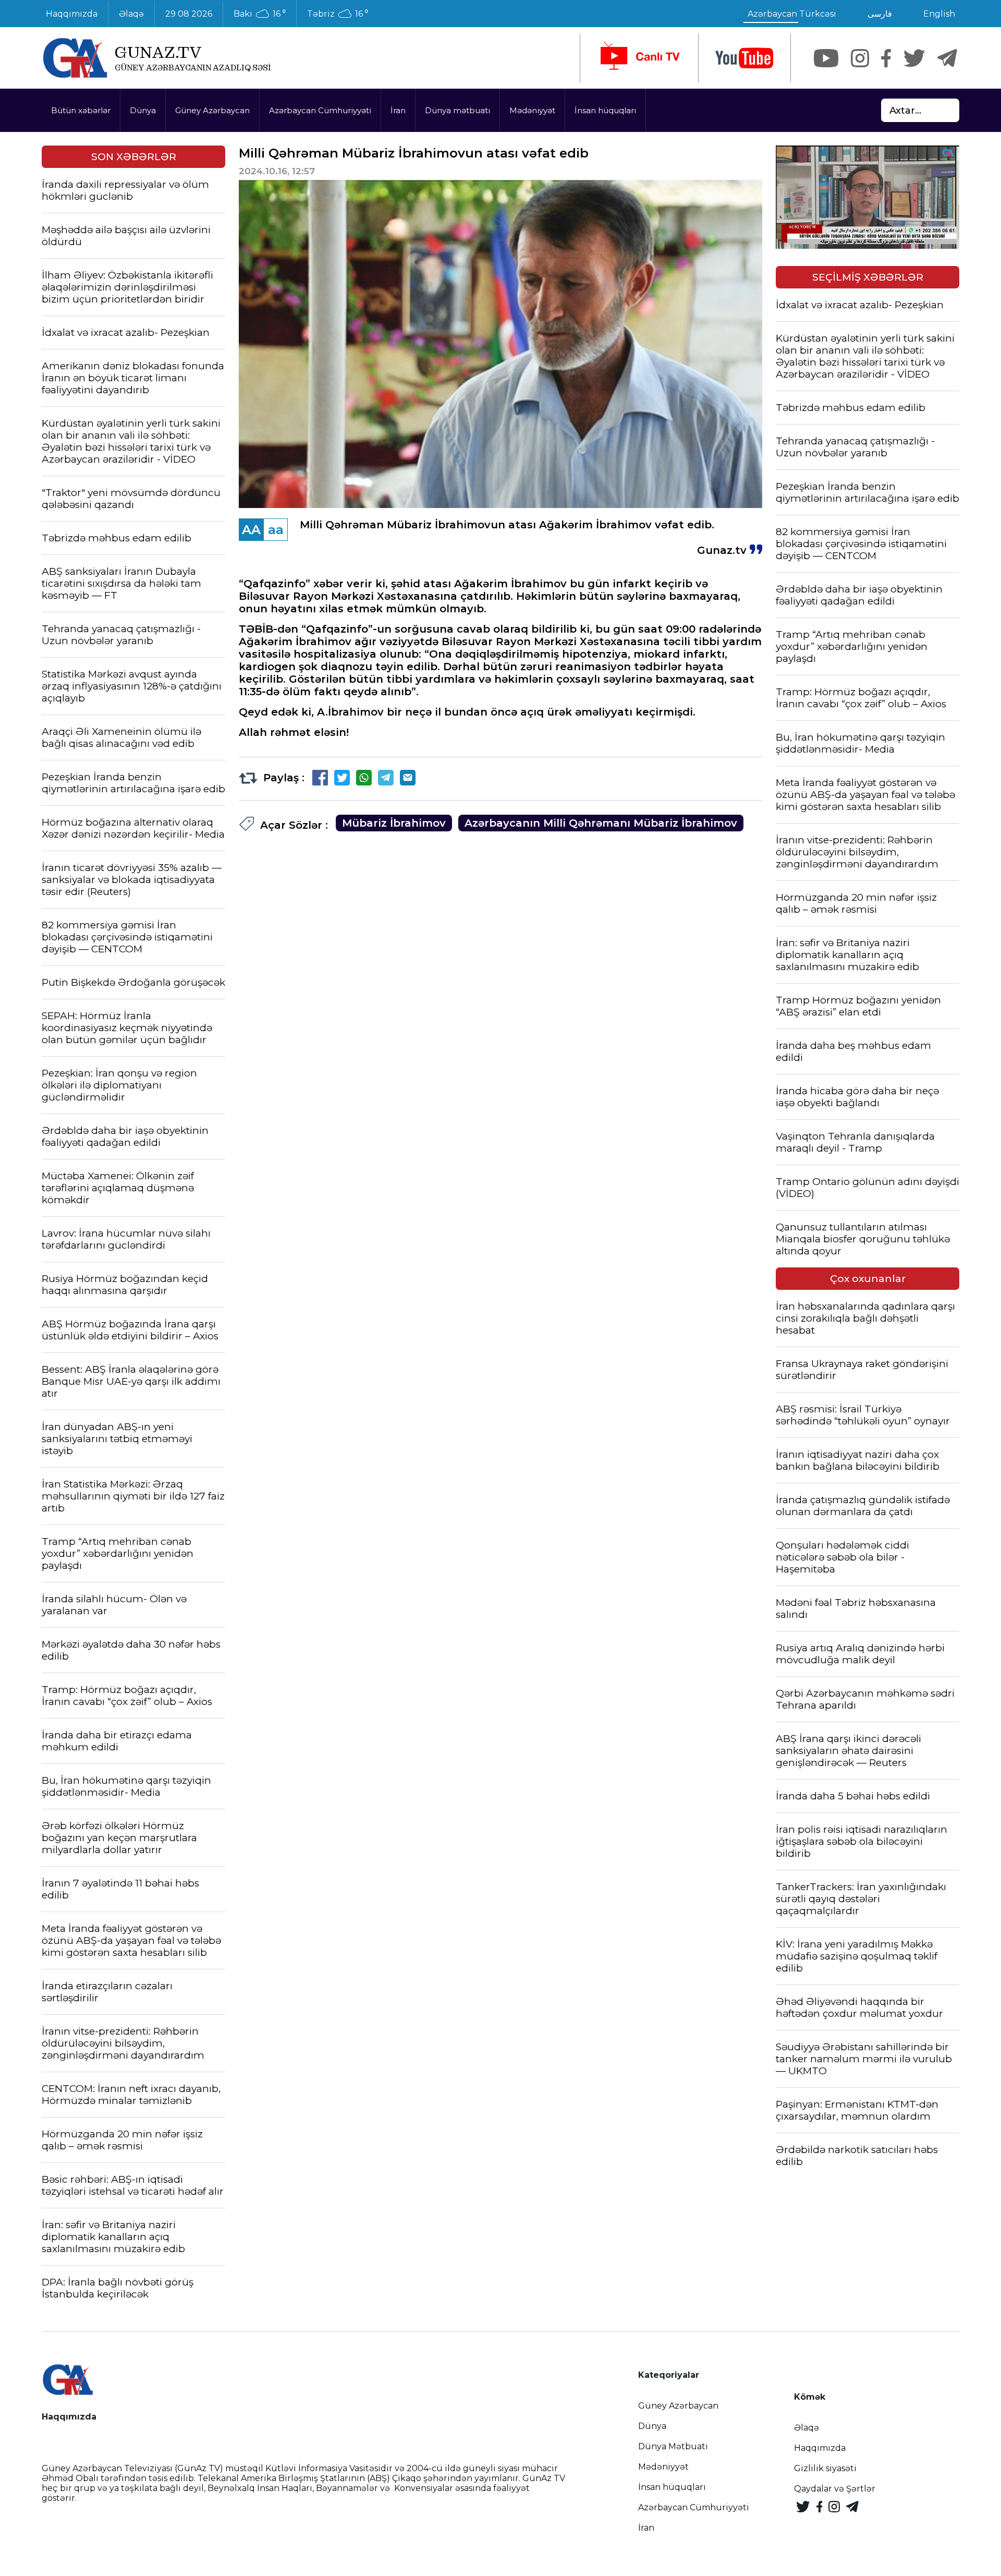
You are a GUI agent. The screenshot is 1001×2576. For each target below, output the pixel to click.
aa (276, 530)
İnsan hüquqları (605, 110)
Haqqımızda (72, 14)
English (939, 14)
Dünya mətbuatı (457, 110)
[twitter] (914, 58)
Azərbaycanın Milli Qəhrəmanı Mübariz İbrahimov (601, 823)
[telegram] (947, 58)
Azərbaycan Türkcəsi (792, 14)
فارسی (880, 14)
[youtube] (744, 58)
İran (398, 110)
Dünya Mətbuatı (673, 2446)
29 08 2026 (189, 14)
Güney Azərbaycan (212, 110)
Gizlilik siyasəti (825, 2468)
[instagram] (860, 58)
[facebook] (886, 58)
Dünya (143, 110)
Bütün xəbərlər (81, 110)
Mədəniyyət (532, 110)
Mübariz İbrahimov (394, 823)
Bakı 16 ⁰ (260, 14)
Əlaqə (131, 14)
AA (251, 530)
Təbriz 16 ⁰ (338, 14)
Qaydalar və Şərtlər (835, 2489)
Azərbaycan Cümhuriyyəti (320, 110)
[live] (639, 58)
